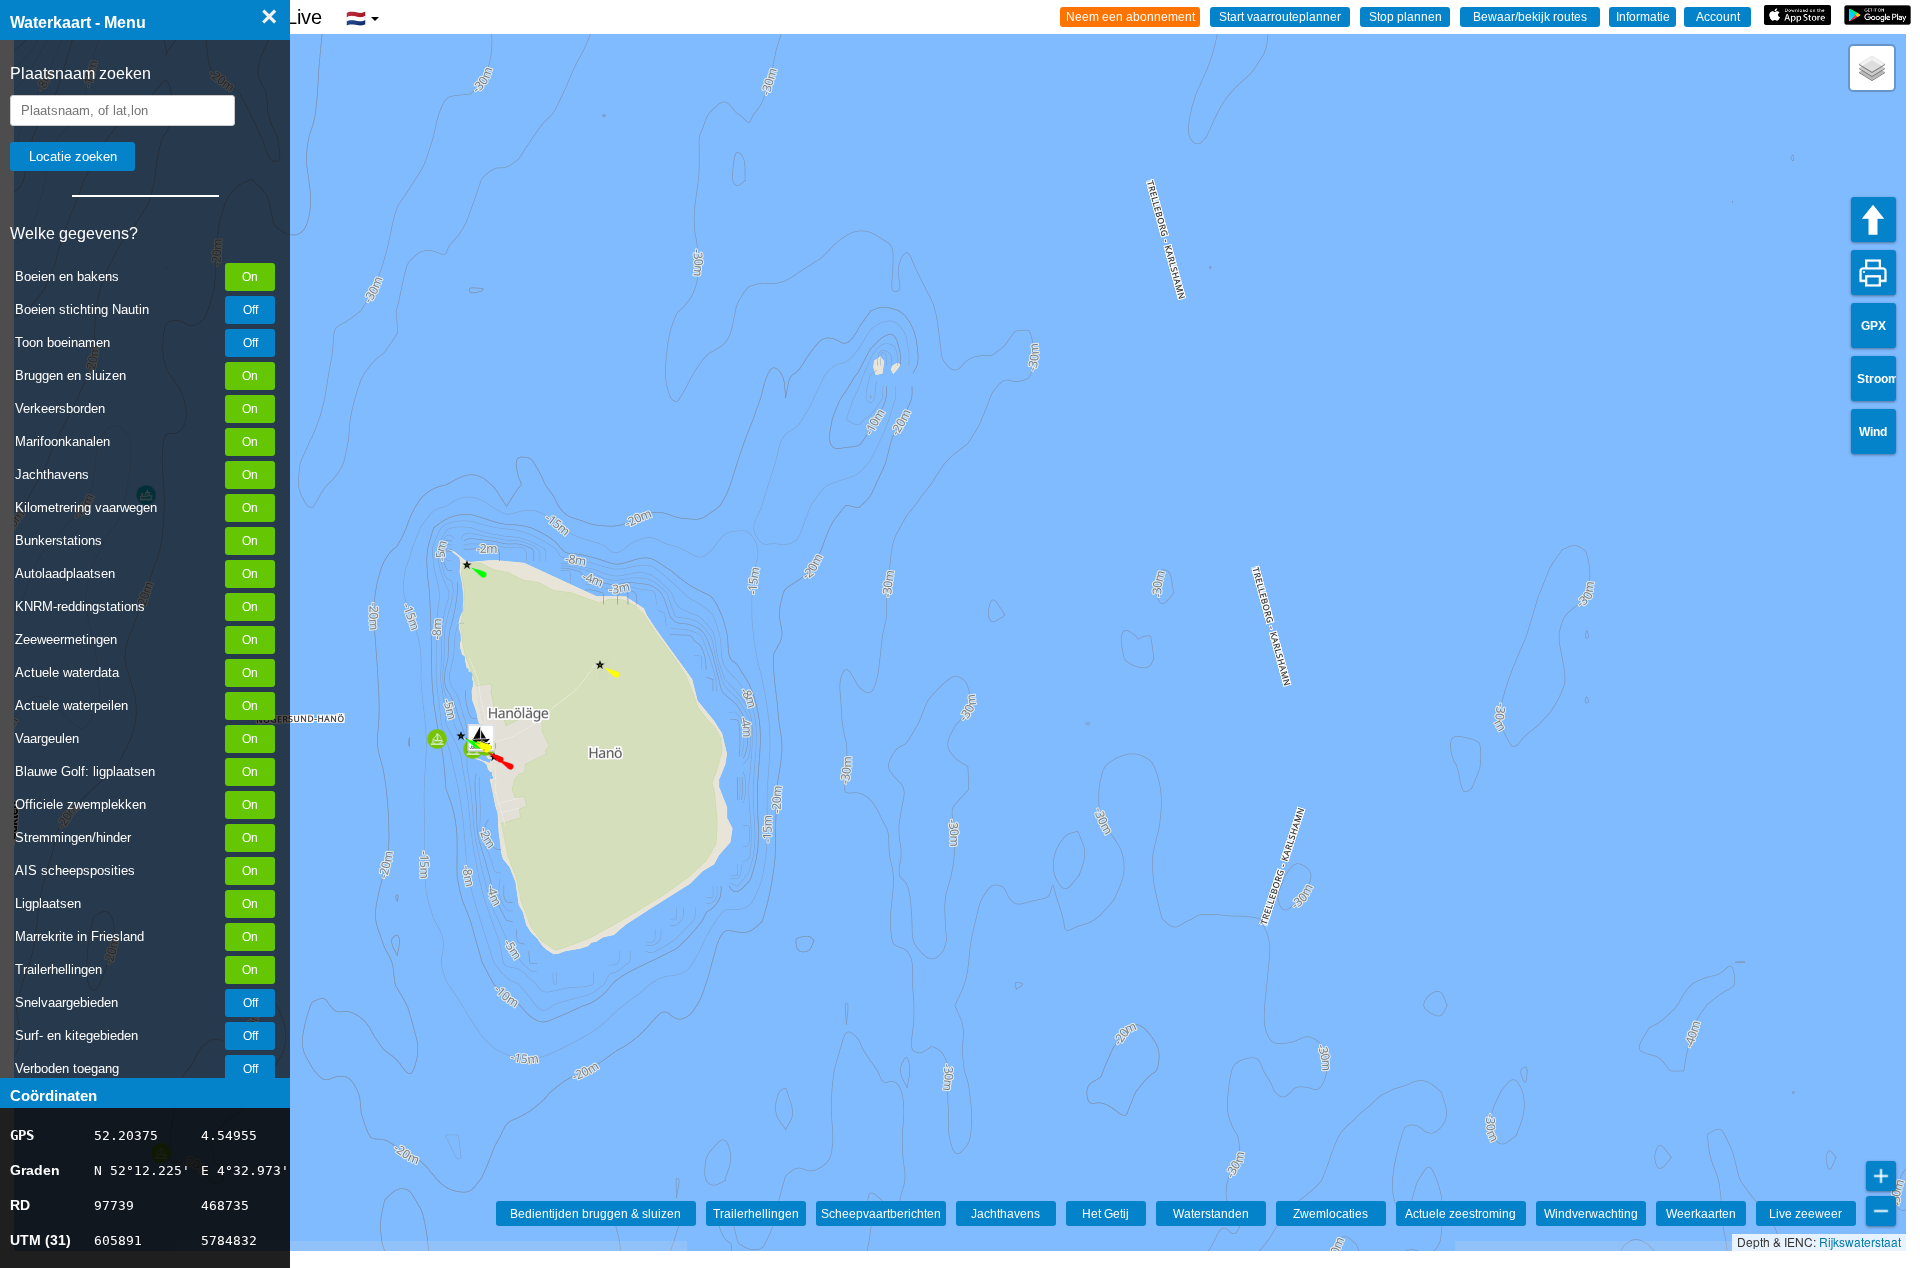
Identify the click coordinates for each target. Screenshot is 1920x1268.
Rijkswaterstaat (1860, 1241)
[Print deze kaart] (1873, 272)
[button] (600, 665)
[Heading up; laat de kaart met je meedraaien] (1873, 219)
